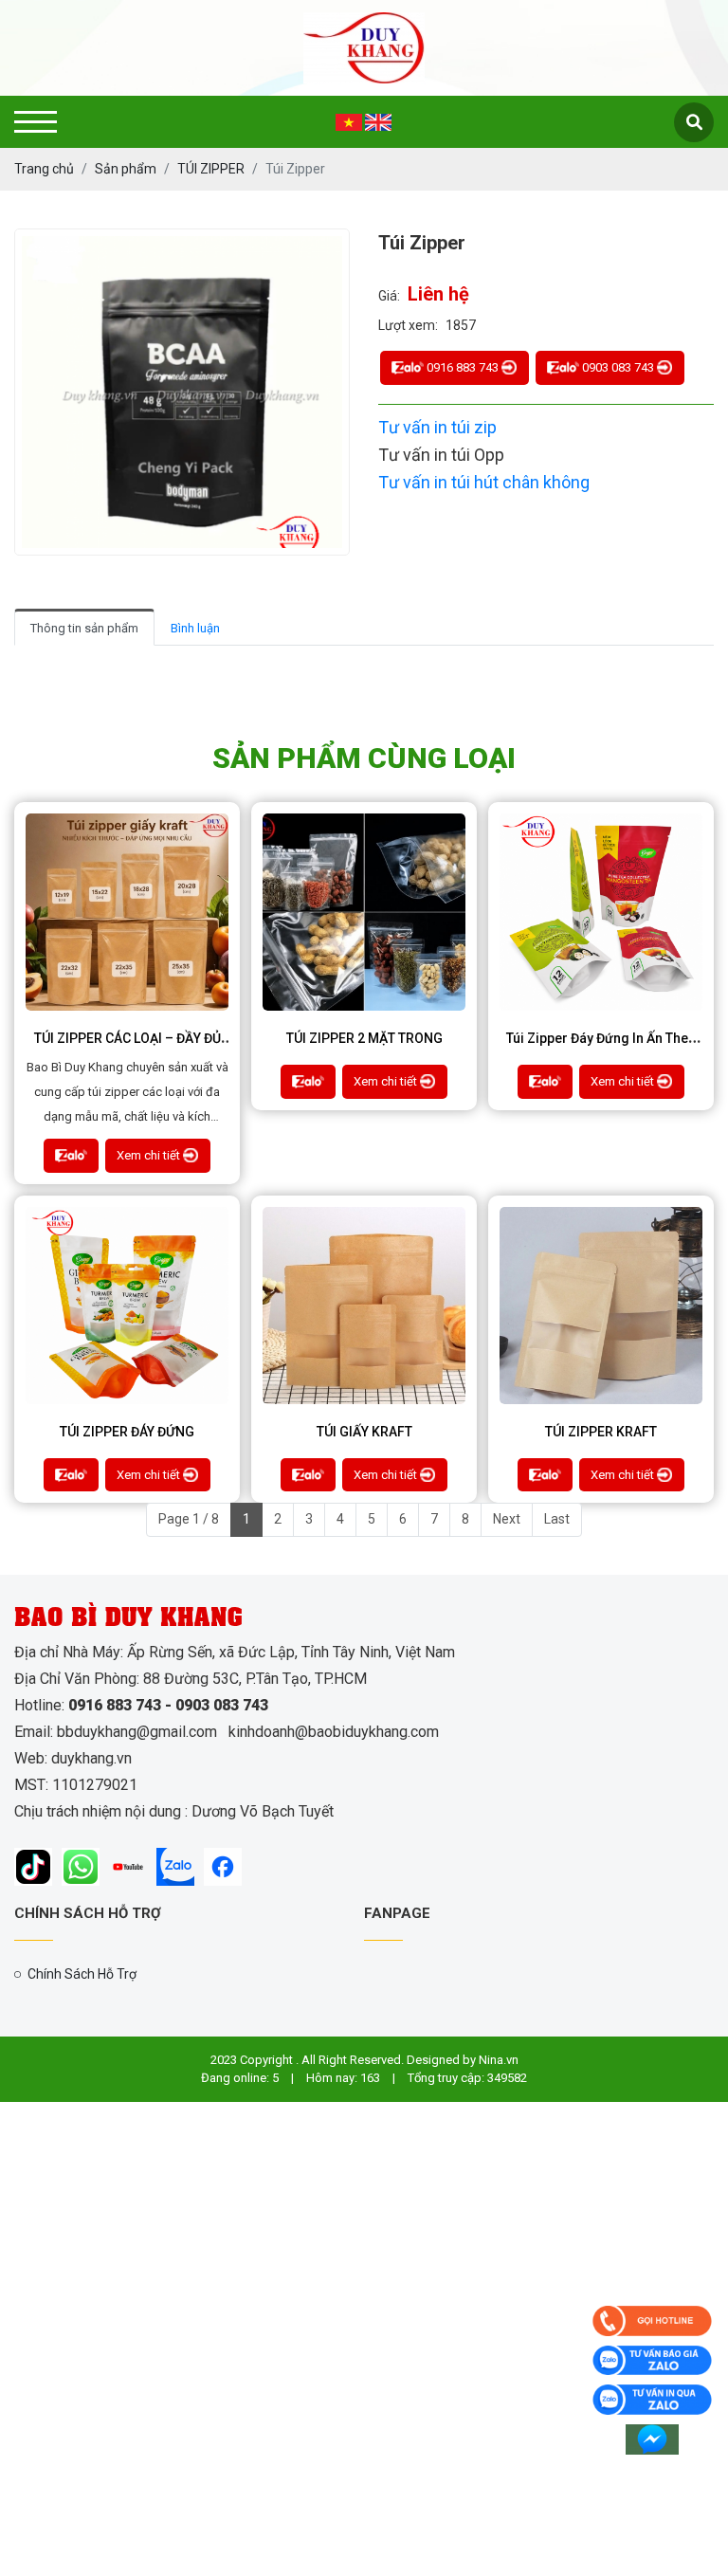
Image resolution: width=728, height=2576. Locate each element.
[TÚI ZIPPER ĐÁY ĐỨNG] (127, 1306)
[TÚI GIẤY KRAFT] (364, 1306)
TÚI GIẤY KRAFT (364, 1432)
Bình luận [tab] (195, 628)
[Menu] (36, 122)
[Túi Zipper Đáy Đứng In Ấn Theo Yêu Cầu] (601, 912)
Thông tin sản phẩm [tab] (84, 628)
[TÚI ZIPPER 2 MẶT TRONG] (364, 912)
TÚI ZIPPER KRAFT (601, 1432)
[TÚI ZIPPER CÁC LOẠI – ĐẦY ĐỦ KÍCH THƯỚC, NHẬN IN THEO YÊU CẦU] (127, 912)
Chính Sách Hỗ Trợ (82, 1974)
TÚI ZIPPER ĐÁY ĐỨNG (127, 1432)
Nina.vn (499, 2060)
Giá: (389, 296)
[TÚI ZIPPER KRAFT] (601, 1306)
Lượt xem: (408, 325)
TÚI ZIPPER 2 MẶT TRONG (364, 1038)
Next (507, 1519)
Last (557, 1519)
